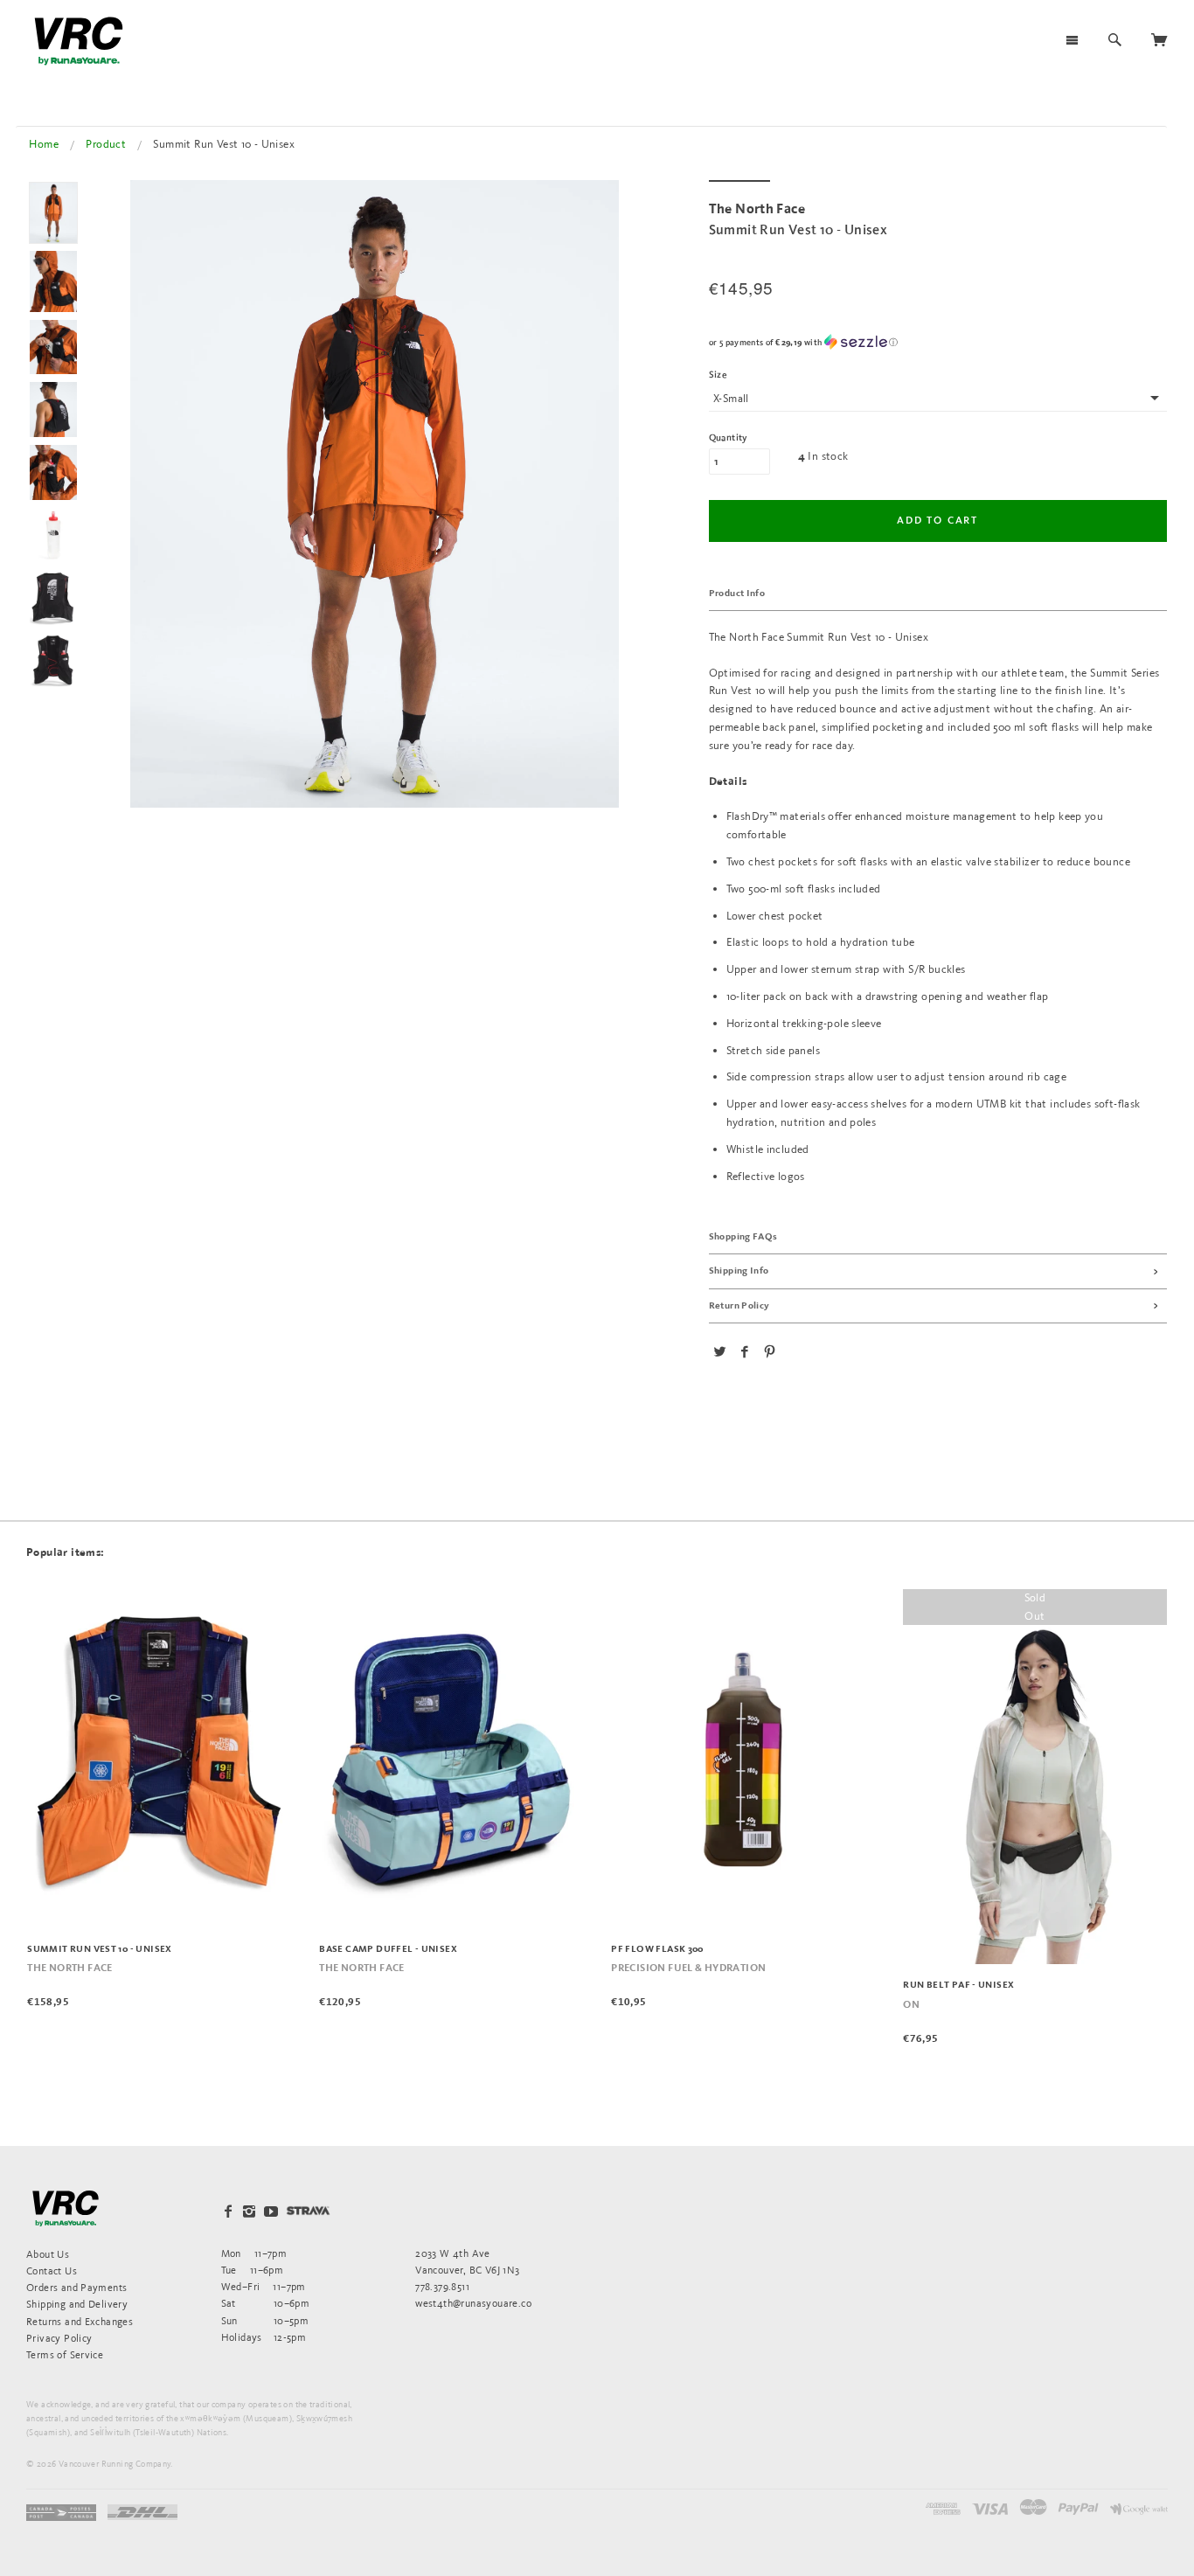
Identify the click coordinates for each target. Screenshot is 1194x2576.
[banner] (79, 41)
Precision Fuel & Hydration (688, 1968)
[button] (938, 342)
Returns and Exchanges (80, 2321)
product (106, 144)
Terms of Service (65, 2354)
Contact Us (52, 2270)
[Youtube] (271, 2211)
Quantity (728, 438)
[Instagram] (249, 2211)
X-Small (731, 398)
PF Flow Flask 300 (657, 1949)
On (911, 2005)
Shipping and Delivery (77, 2304)
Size (718, 375)
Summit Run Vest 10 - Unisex (100, 1949)
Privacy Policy (59, 2338)
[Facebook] (228, 2211)
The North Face (69, 1968)
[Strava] (308, 2211)
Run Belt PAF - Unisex (958, 1985)
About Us (48, 2254)
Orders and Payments (76, 2287)
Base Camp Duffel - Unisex (388, 1949)
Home (44, 144)
